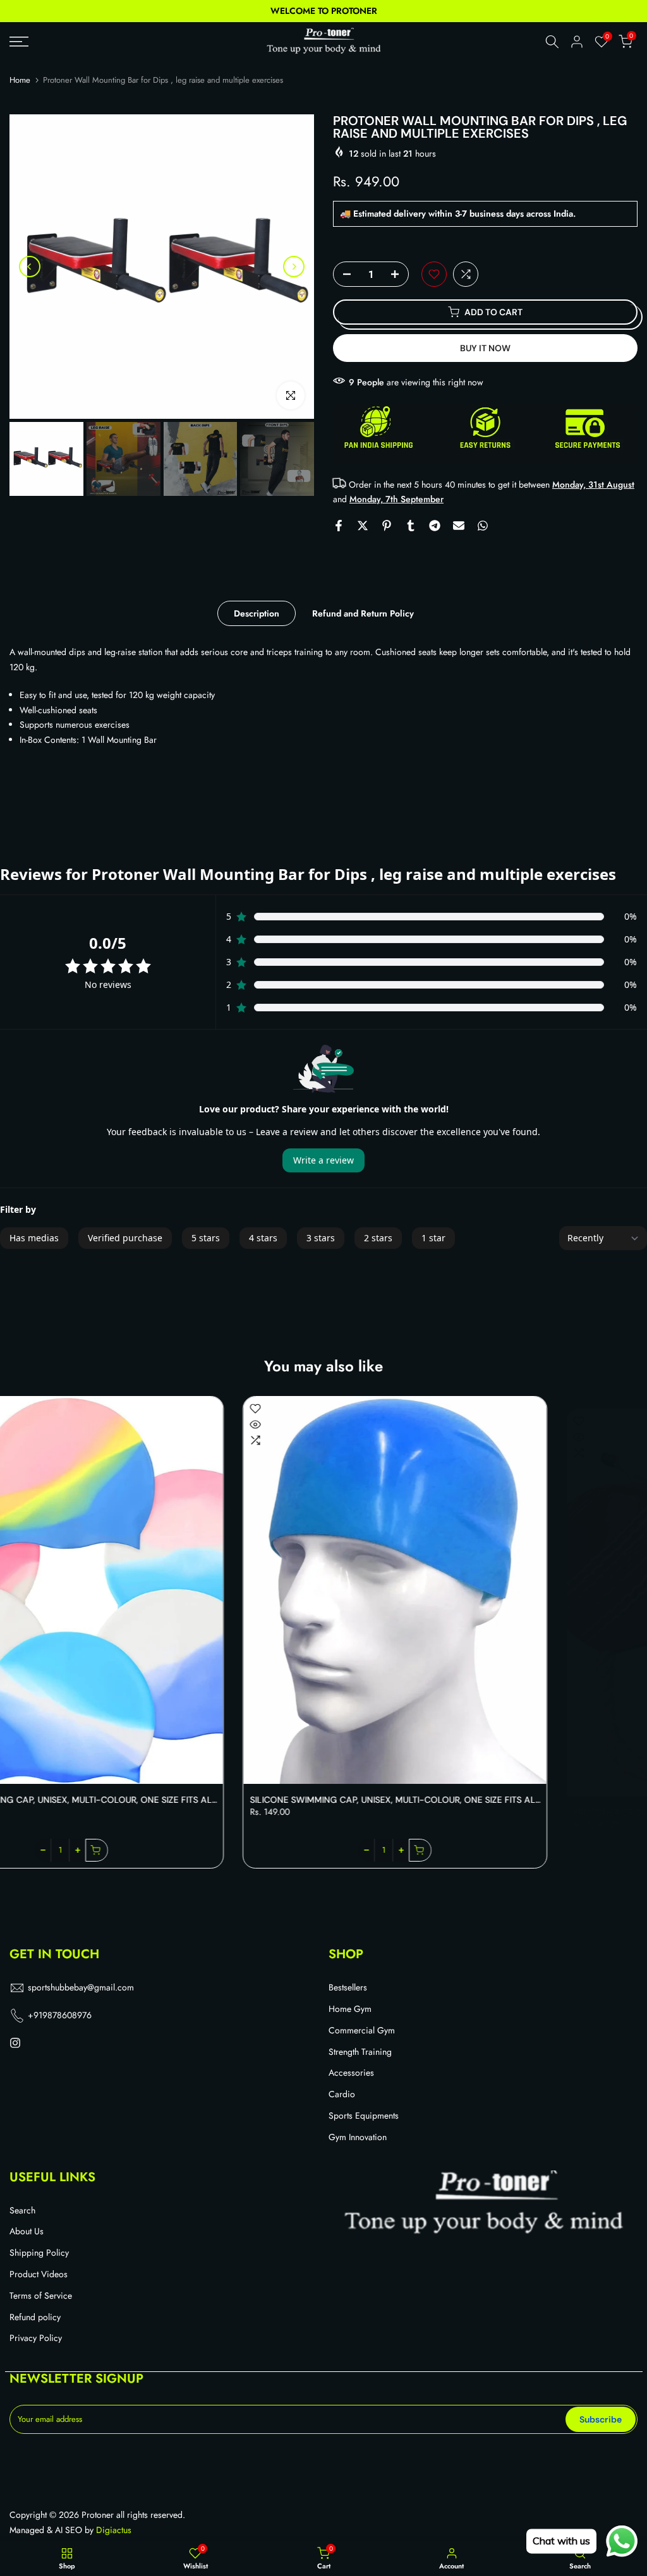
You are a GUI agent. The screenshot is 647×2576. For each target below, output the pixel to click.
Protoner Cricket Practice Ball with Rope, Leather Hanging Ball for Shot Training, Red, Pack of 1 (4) (273, 1800)
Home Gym (350, 2009)
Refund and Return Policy (363, 613)
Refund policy (35, 2317)
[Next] (294, 267)
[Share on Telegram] (435, 526)
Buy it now (485, 348)
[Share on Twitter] (363, 526)
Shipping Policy (39, 2253)
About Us (27, 2231)
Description (257, 613)
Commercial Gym (362, 2031)
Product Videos (39, 2274)
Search (22, 2211)
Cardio (342, 2094)
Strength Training (360, 2052)
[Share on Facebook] (339, 526)
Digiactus (114, 2530)
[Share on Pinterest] (387, 526)
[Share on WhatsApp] (483, 526)
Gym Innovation (358, 2137)
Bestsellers (348, 1988)
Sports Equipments (364, 2116)
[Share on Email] (459, 526)
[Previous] (30, 267)
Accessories (351, 2073)
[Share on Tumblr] (411, 526)
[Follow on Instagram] (15, 2043)
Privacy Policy (36, 2338)
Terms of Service (41, 2296)
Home (20, 80)
